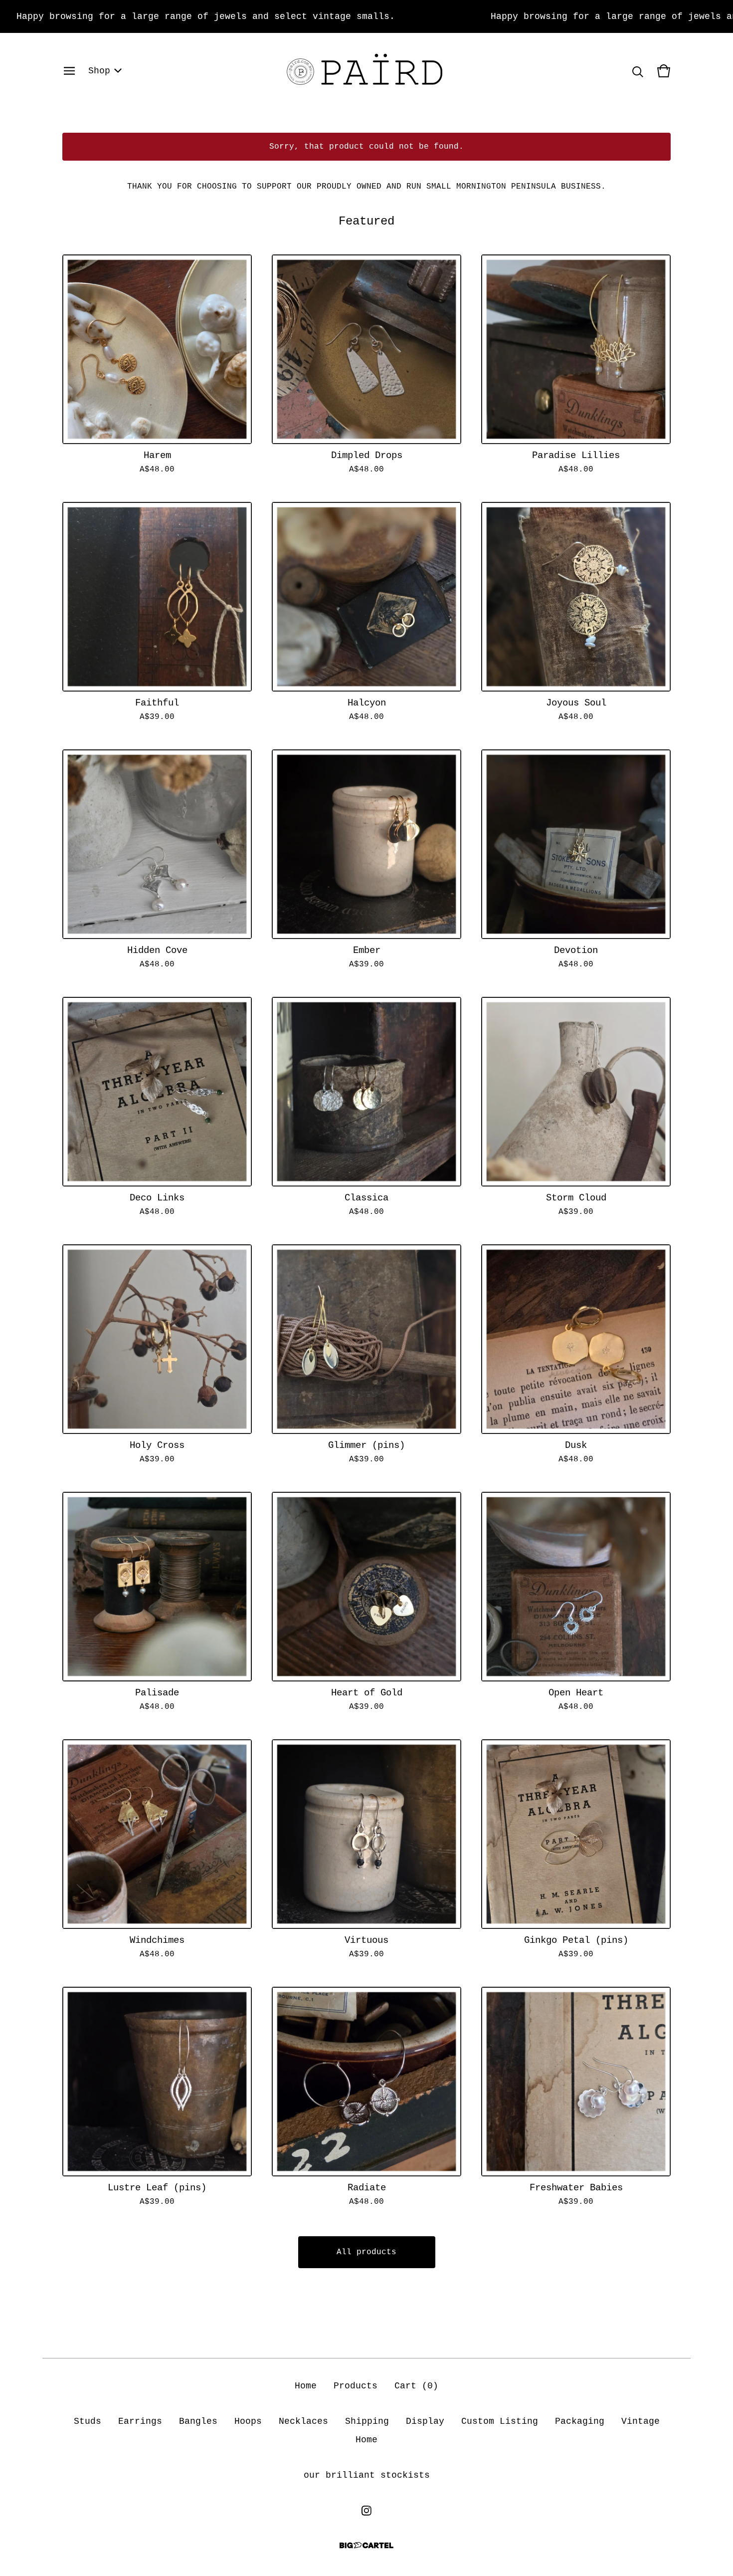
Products (356, 2386)
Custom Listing (500, 2421)
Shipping (367, 2421)
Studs (88, 2421)
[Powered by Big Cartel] (366, 2545)
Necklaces (303, 2421)
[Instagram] (366, 2511)
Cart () (416, 2386)
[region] (366, 16)
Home (306, 2386)
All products (366, 2252)
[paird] (366, 71)
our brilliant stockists (367, 2475)
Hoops (248, 2421)
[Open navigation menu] (69, 71)
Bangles (198, 2421)
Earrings (140, 2421)
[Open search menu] (638, 71)
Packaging (580, 2421)
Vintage (641, 2421)
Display (425, 2421)
